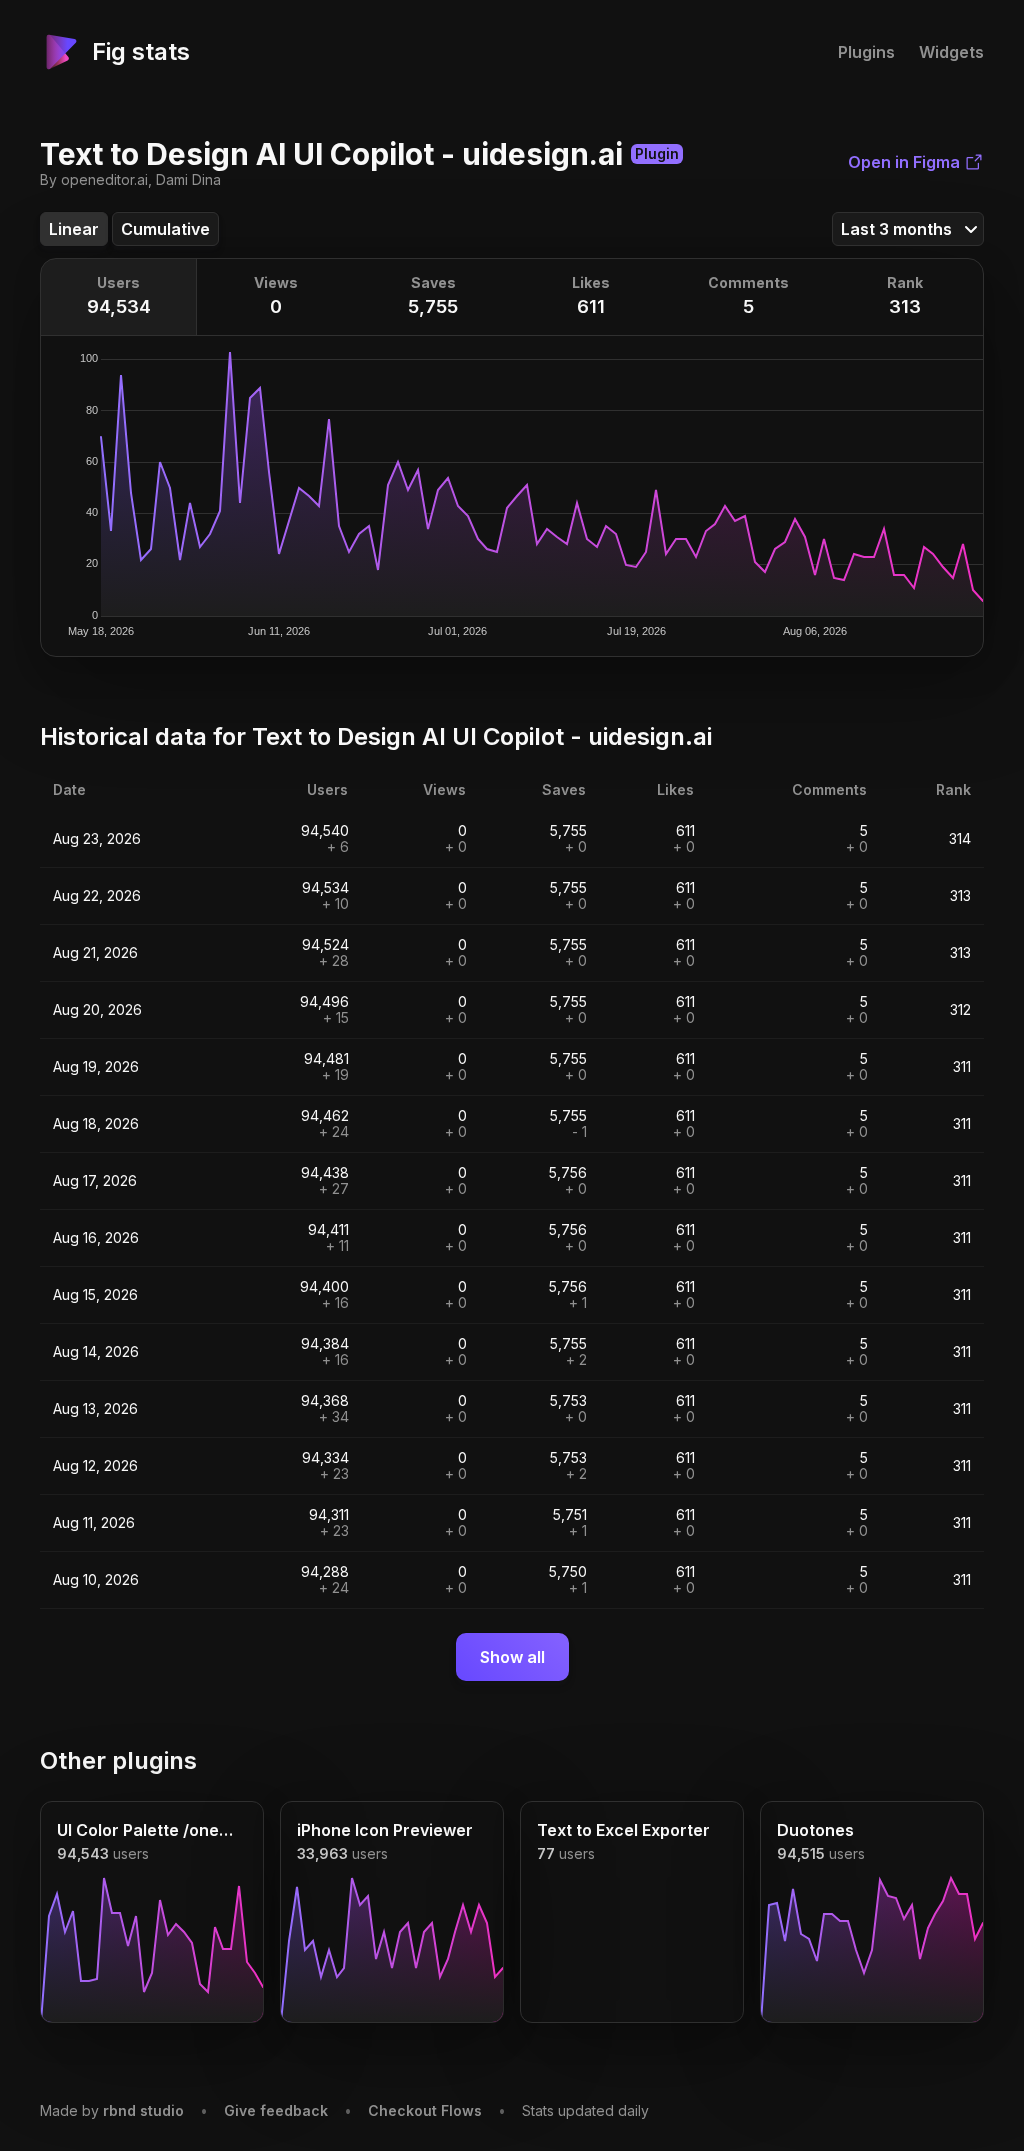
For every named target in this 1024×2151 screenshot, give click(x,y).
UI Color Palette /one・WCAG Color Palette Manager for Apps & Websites (152, 1830)
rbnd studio (143, 2110)
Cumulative (165, 229)
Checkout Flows (425, 2110)
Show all (512, 1657)
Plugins (866, 52)
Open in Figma (904, 162)
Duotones (815, 1830)
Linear (74, 229)
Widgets (951, 52)
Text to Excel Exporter (623, 1830)
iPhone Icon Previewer (385, 1830)
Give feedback (276, 2110)
